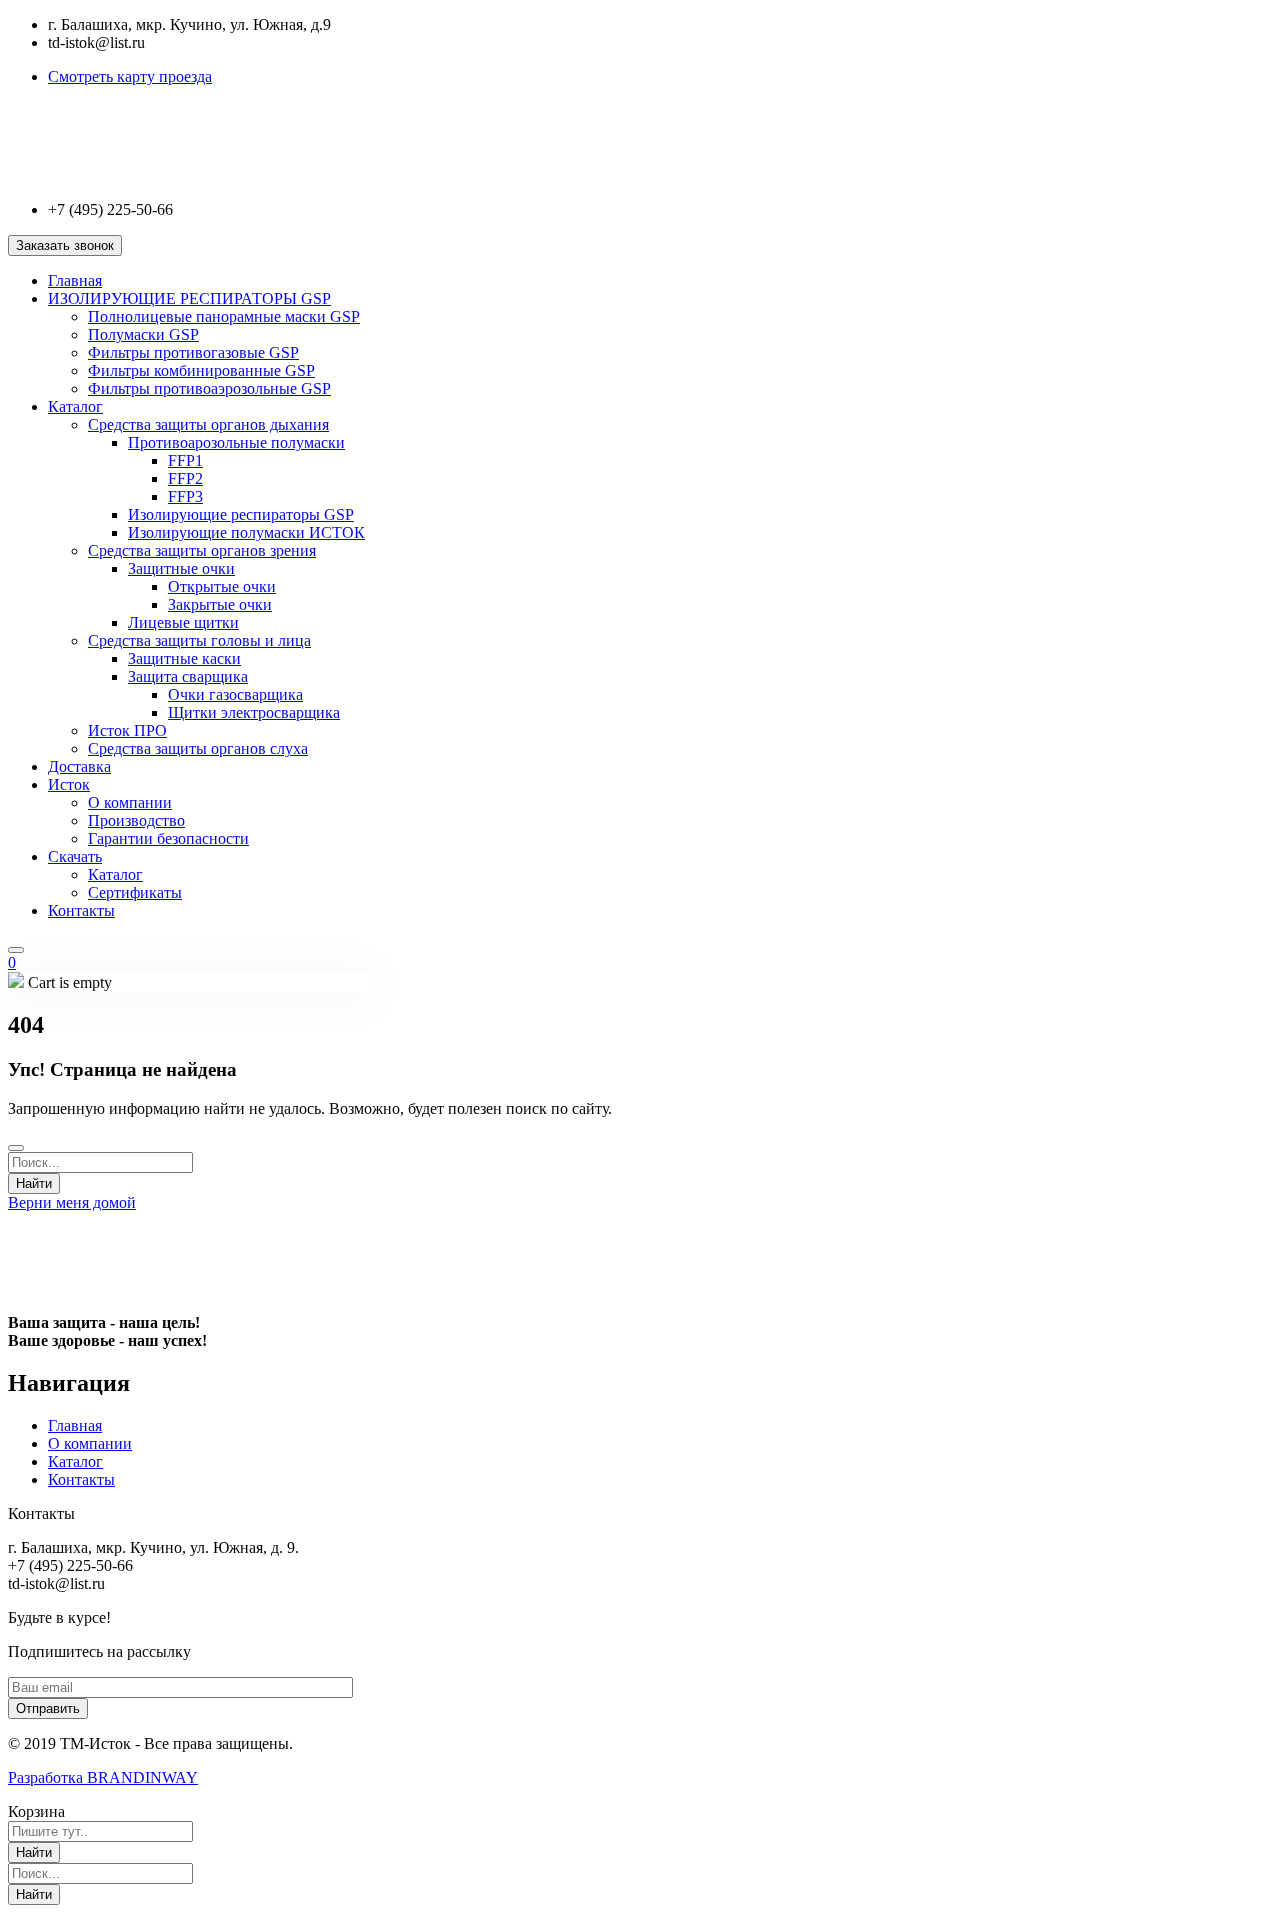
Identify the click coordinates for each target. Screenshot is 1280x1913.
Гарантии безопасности (168, 838)
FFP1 (185, 460)
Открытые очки (222, 586)
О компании (130, 802)
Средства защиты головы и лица (199, 640)
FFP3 (185, 496)
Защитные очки (181, 568)
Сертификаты (135, 892)
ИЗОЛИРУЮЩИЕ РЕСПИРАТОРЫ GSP (189, 298)
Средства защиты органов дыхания (208, 424)
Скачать (75, 856)
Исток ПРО (127, 730)
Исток (69, 784)
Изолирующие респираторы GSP (241, 514)
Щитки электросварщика (254, 712)
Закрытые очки (220, 604)
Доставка (79, 766)
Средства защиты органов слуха (198, 748)
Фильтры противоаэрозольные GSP (209, 388)
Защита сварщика (188, 676)
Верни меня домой (72, 1202)
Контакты (81, 910)
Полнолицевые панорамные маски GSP (224, 316)
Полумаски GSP (143, 334)
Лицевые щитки (183, 622)
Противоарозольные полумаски (236, 442)
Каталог (75, 406)
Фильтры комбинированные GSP (201, 370)
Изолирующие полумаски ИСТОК (246, 532)
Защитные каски (184, 658)
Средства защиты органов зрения (202, 550)
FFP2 (185, 478)
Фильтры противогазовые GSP (193, 352)
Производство (136, 820)
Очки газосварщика (235, 694)
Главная (75, 280)
